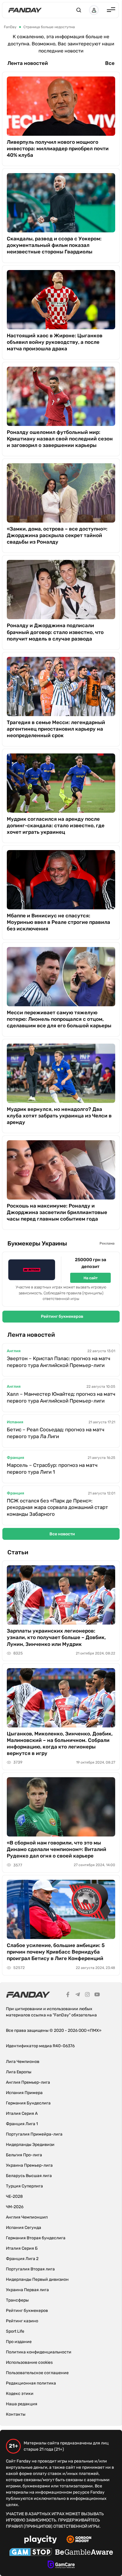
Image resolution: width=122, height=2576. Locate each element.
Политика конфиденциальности (39, 2352)
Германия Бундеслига (28, 2103)
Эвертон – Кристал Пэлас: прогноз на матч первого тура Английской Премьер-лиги (58, 1362)
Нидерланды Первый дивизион (37, 2279)
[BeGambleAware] (84, 2553)
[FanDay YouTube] (97, 1995)
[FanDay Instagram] (87, 1995)
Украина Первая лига (27, 2290)
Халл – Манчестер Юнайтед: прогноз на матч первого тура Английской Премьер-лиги (61, 1397)
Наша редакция (22, 2404)
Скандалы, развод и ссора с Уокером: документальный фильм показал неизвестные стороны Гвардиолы (54, 245)
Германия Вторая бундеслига (36, 2238)
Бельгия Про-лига (24, 2155)
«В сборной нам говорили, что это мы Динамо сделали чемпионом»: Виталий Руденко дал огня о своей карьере (57, 1849)
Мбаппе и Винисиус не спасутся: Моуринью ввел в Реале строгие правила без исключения (58, 922)
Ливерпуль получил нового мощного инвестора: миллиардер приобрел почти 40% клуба (58, 148)
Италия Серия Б (22, 2248)
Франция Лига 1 (22, 2124)
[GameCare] (61, 2565)
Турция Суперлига (24, 2186)
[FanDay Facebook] (68, 1995)
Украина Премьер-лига (29, 2165)
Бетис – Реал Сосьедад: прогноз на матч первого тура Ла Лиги (56, 1433)
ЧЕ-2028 (14, 2196)
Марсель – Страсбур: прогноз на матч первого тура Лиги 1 (52, 1469)
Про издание (19, 2342)
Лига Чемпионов (23, 2062)
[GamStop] (31, 2553)
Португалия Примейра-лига (34, 2134)
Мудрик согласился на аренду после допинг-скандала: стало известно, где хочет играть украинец (56, 825)
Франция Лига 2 (22, 2259)
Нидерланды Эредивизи (30, 2145)
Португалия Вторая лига (30, 2269)
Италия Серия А (22, 2113)
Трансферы (17, 2300)
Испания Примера (24, 2093)
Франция (15, 1458)
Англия (14, 1351)
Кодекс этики (20, 2394)
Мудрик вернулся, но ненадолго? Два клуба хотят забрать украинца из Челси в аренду (59, 1116)
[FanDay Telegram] (78, 1995)
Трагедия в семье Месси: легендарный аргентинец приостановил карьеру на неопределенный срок (56, 729)
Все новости (62, 1534)
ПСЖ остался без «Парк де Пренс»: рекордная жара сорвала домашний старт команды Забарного (57, 1507)
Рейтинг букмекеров (62, 1316)
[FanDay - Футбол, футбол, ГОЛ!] (25, 10)
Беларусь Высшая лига (29, 2176)
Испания (15, 1422)
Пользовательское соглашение (37, 2373)
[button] (79, 10)
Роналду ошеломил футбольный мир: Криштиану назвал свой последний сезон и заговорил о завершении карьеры (60, 439)
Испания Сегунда (24, 2228)
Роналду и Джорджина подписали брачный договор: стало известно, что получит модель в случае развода (55, 632)
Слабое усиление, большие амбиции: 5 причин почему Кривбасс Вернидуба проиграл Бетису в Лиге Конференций (56, 1952)
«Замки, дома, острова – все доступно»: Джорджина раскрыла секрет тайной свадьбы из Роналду (57, 535)
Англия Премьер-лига (28, 2082)
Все (110, 63)
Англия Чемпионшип (27, 2217)
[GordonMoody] (79, 2540)
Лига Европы (19, 2072)
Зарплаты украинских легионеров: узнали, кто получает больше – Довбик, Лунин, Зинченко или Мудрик (56, 1637)
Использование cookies (29, 2362)
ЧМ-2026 (15, 2207)
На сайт (91, 1278)
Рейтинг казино (22, 2321)
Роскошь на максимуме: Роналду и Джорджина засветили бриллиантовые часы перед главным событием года (57, 1212)
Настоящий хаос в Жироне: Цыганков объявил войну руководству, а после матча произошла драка (55, 342)
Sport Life (15, 2331)
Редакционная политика (31, 2383)
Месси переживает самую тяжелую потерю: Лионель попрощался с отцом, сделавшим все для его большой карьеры (59, 1019)
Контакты (16, 2414)
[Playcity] (41, 2540)
